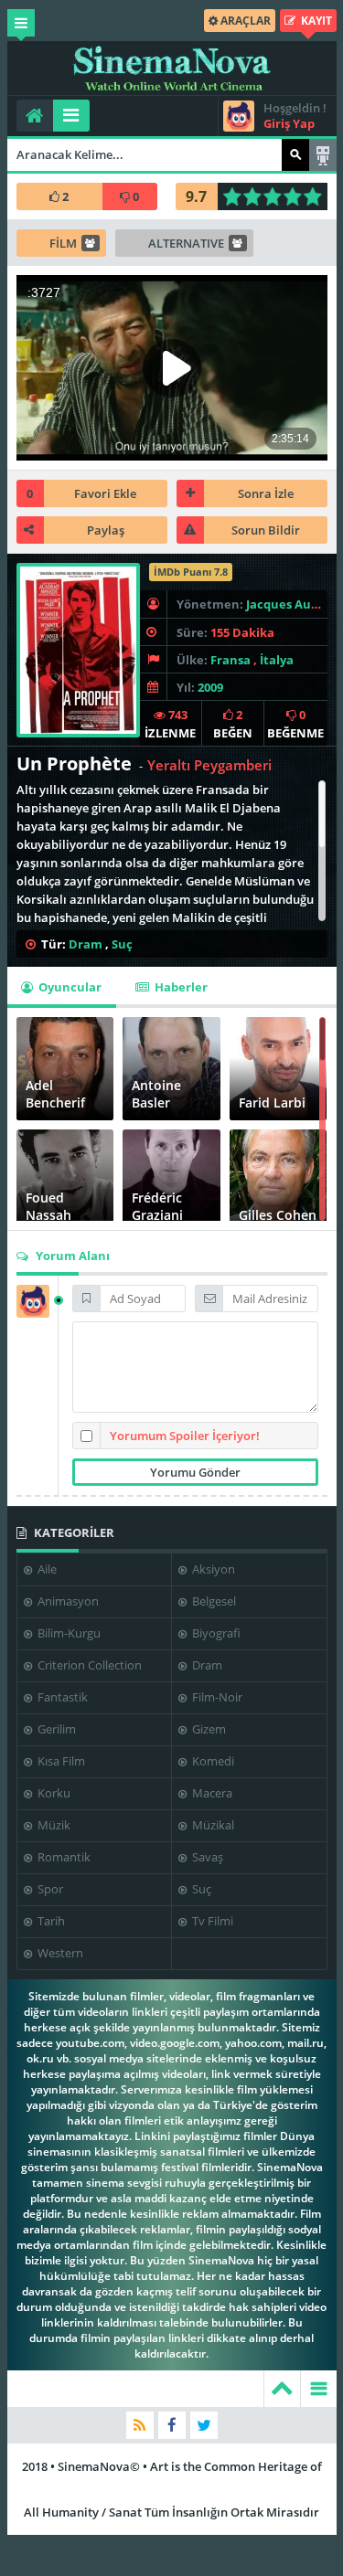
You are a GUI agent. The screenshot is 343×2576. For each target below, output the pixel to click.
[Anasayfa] (35, 116)
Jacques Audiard (294, 604)
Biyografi (215, 1633)
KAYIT (315, 21)
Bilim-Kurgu (68, 1633)
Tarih (50, 1921)
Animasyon (67, 1601)
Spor (49, 1889)
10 (318, 196)
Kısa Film (60, 1761)
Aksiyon (212, 1569)
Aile (46, 1569)
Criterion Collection (88, 1665)
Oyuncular (69, 987)
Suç (122, 944)
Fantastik (61, 1697)
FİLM (63, 243)
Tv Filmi (211, 1921)
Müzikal (212, 1825)
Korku (53, 1793)
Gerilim (55, 1729)
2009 (210, 687)
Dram (86, 944)
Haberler (180, 987)
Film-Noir (216, 1697)
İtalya (277, 660)
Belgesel (213, 1601)
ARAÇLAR (244, 21)
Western (59, 1953)
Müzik (53, 1825)
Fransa (230, 660)
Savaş (206, 1857)
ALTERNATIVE (186, 243)
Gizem (208, 1729)
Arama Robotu (323, 155)
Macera (211, 1793)
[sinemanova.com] (172, 69)
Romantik (63, 1857)
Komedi (212, 1761)
